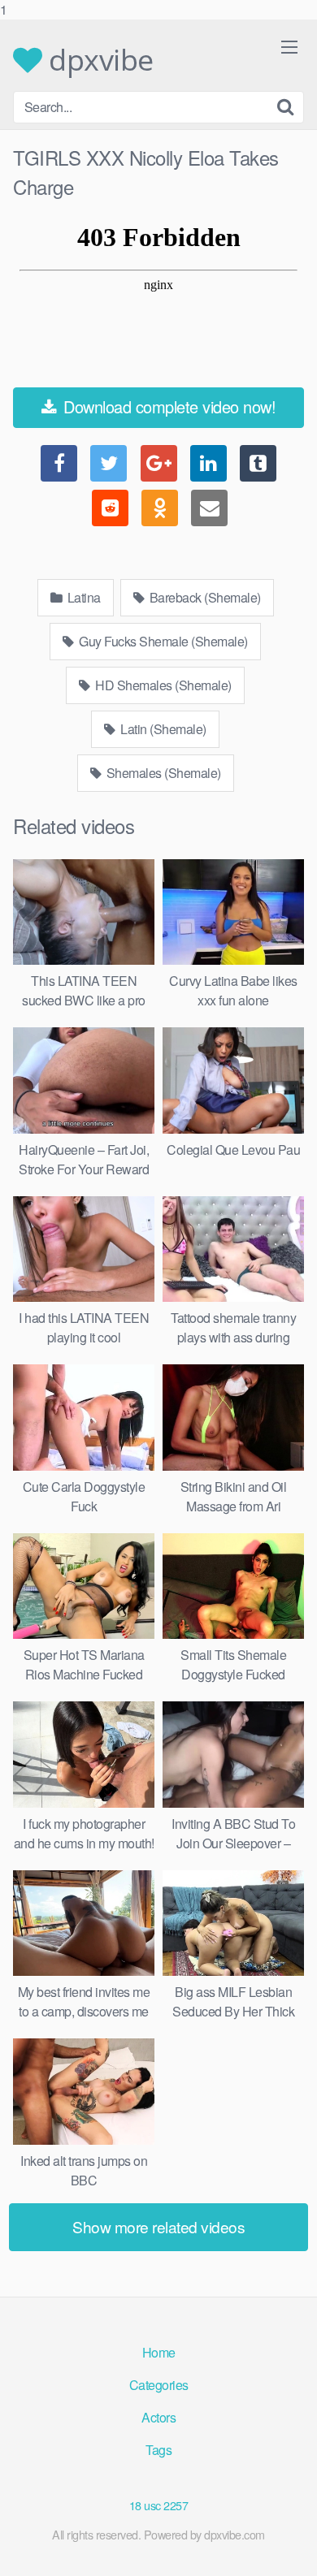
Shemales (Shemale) (162, 773)
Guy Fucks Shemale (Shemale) (162, 641)
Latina (83, 597)
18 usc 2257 (159, 2505)
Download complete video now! (168, 406)
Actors (158, 2417)
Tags (158, 2450)
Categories (159, 2385)
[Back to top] (289, 2547)
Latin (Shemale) (162, 729)
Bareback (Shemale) (204, 597)
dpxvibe (98, 60)
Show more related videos (158, 2226)
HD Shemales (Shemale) (162, 685)
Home (159, 2352)
